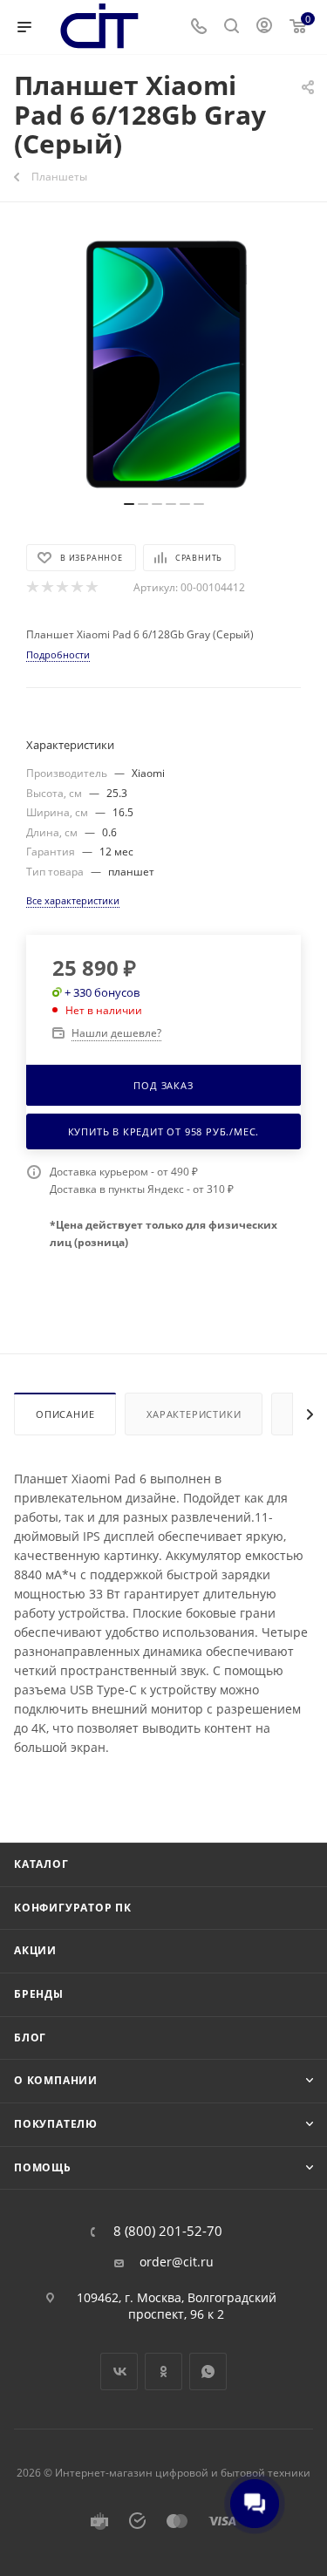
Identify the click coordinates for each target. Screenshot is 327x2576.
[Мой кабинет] (264, 27)
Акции (35, 1950)
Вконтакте (119, 2372)
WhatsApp (208, 2372)
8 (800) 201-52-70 (168, 2231)
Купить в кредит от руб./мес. (164, 1131)
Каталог (41, 1864)
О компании (56, 2080)
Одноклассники (163, 2372)
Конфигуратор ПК (73, 1908)
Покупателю (56, 2124)
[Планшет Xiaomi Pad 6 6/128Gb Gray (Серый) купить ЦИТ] (164, 360)
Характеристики (194, 1414)
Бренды (39, 1994)
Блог (30, 2038)
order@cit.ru (177, 2262)
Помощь (43, 2167)
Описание (65, 1414)
